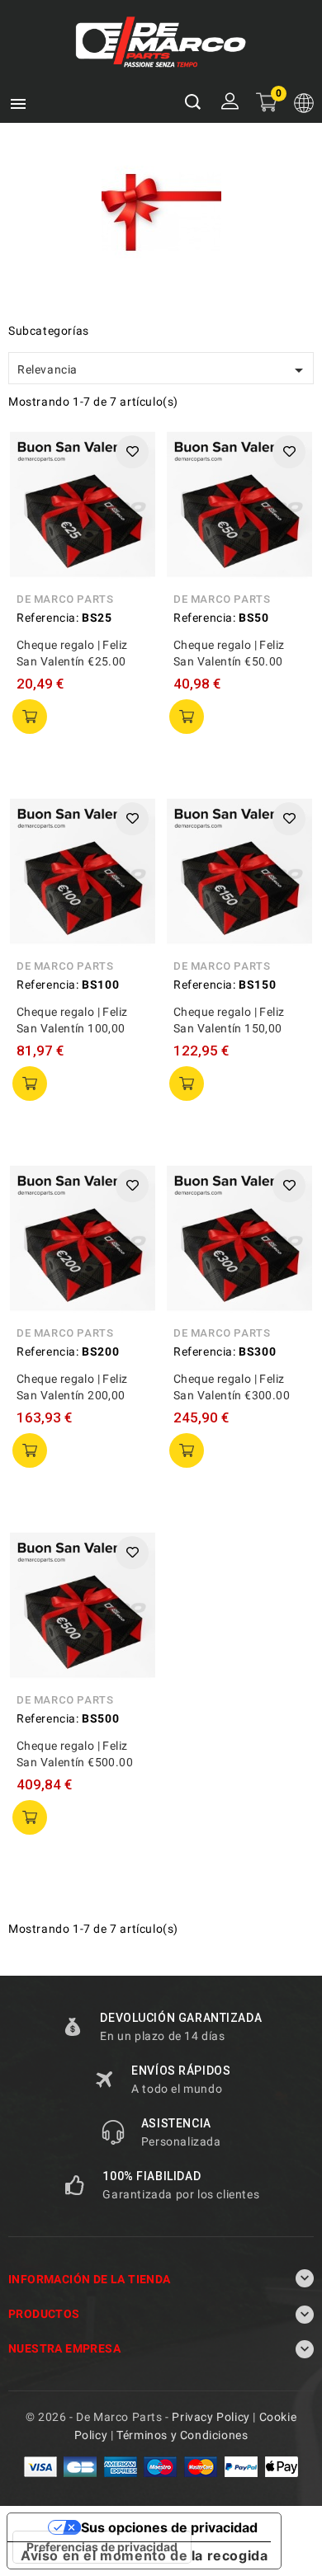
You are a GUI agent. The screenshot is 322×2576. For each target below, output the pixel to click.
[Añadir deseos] (132, 452)
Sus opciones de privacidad (169, 2527)
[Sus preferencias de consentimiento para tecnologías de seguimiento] (102, 2547)
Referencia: (48, 618)
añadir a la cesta (30, 717)
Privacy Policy (211, 2417)
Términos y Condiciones (182, 2435)
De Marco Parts (65, 599)
